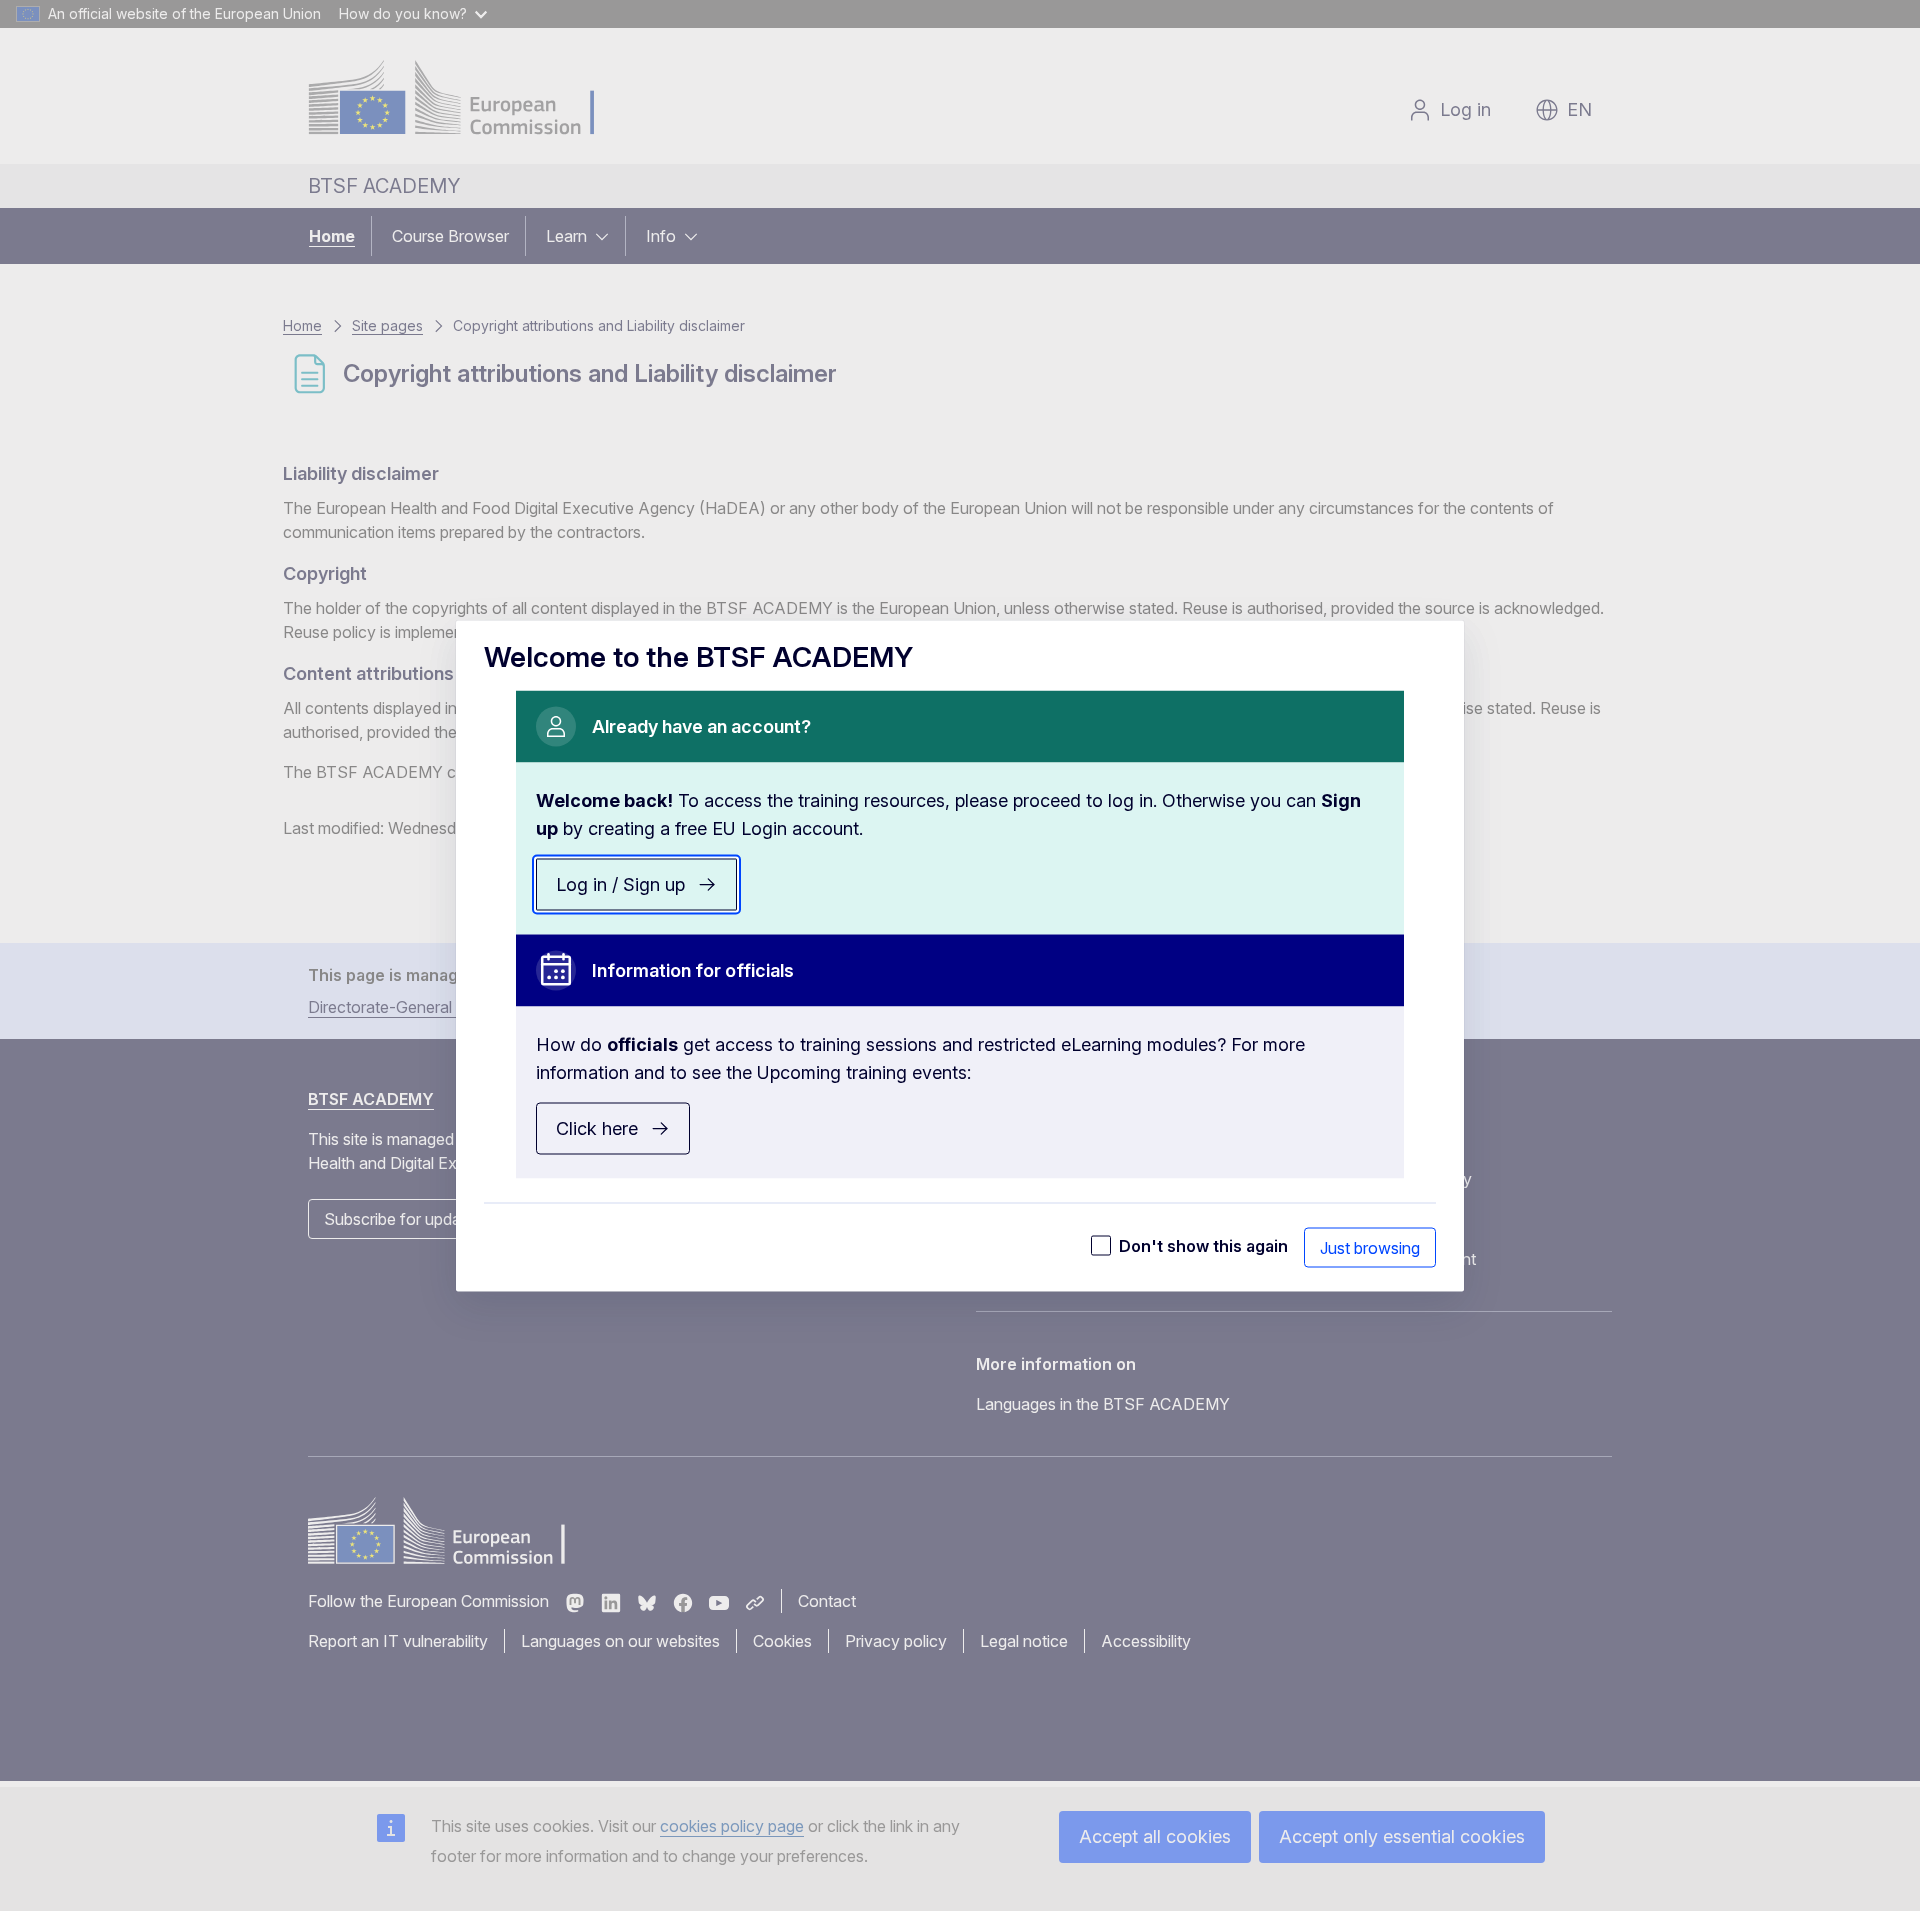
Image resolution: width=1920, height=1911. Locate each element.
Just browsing (1370, 1247)
